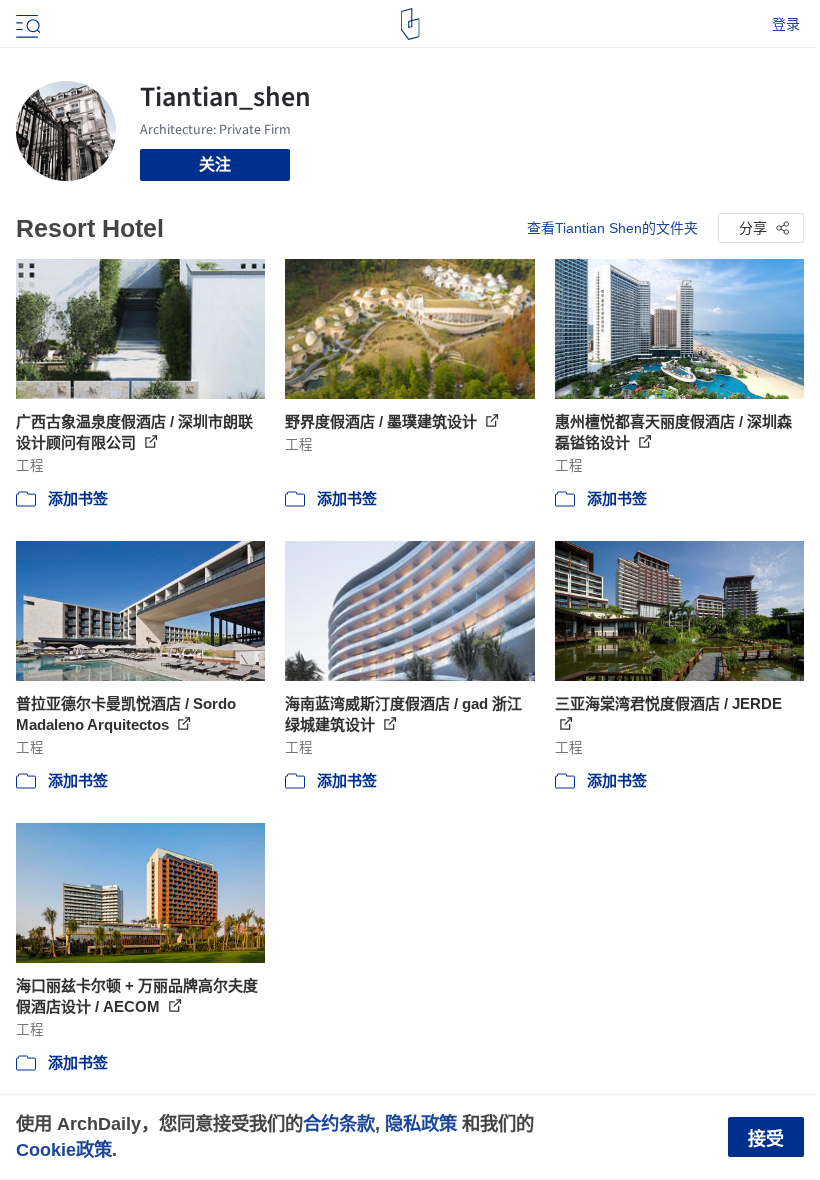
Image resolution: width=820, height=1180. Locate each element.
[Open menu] (26, 24)
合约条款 (339, 1123)
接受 (766, 1139)
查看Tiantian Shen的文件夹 (612, 228)
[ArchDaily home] (410, 24)
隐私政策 (421, 1123)
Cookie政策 (64, 1149)
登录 (786, 24)
